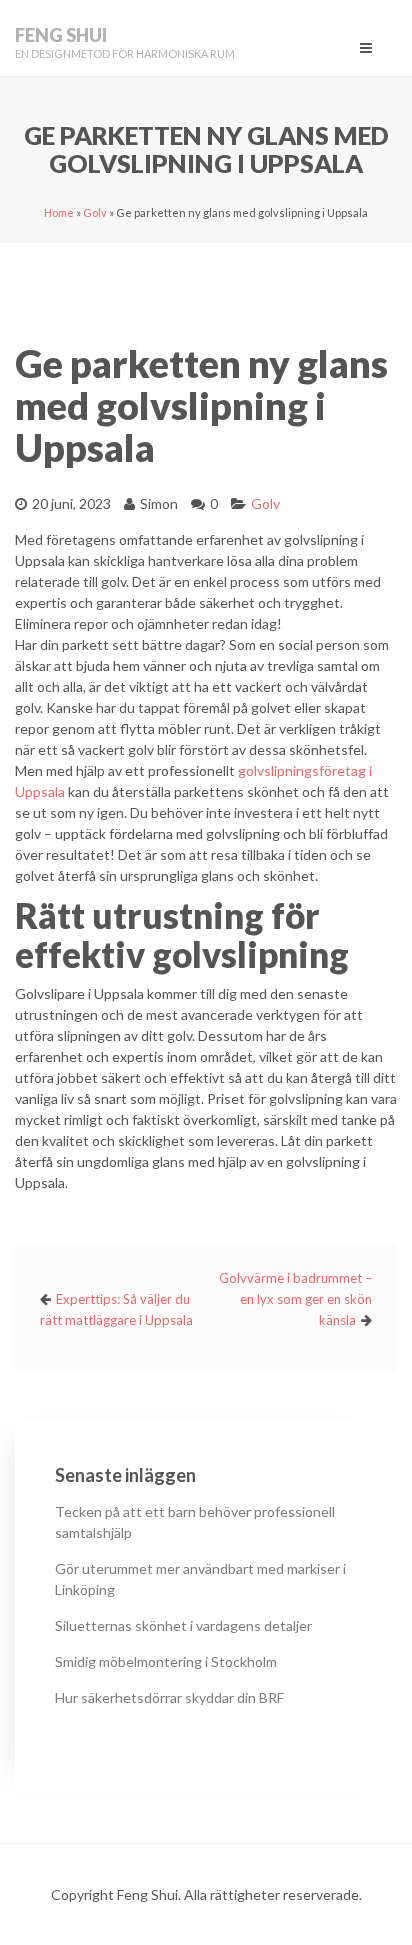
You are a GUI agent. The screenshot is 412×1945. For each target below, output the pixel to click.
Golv (95, 212)
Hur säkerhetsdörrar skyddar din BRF (169, 1697)
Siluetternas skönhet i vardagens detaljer (183, 1625)
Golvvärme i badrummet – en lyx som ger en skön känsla (295, 1299)
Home (59, 212)
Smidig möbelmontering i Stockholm (166, 1661)
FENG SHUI (61, 35)
